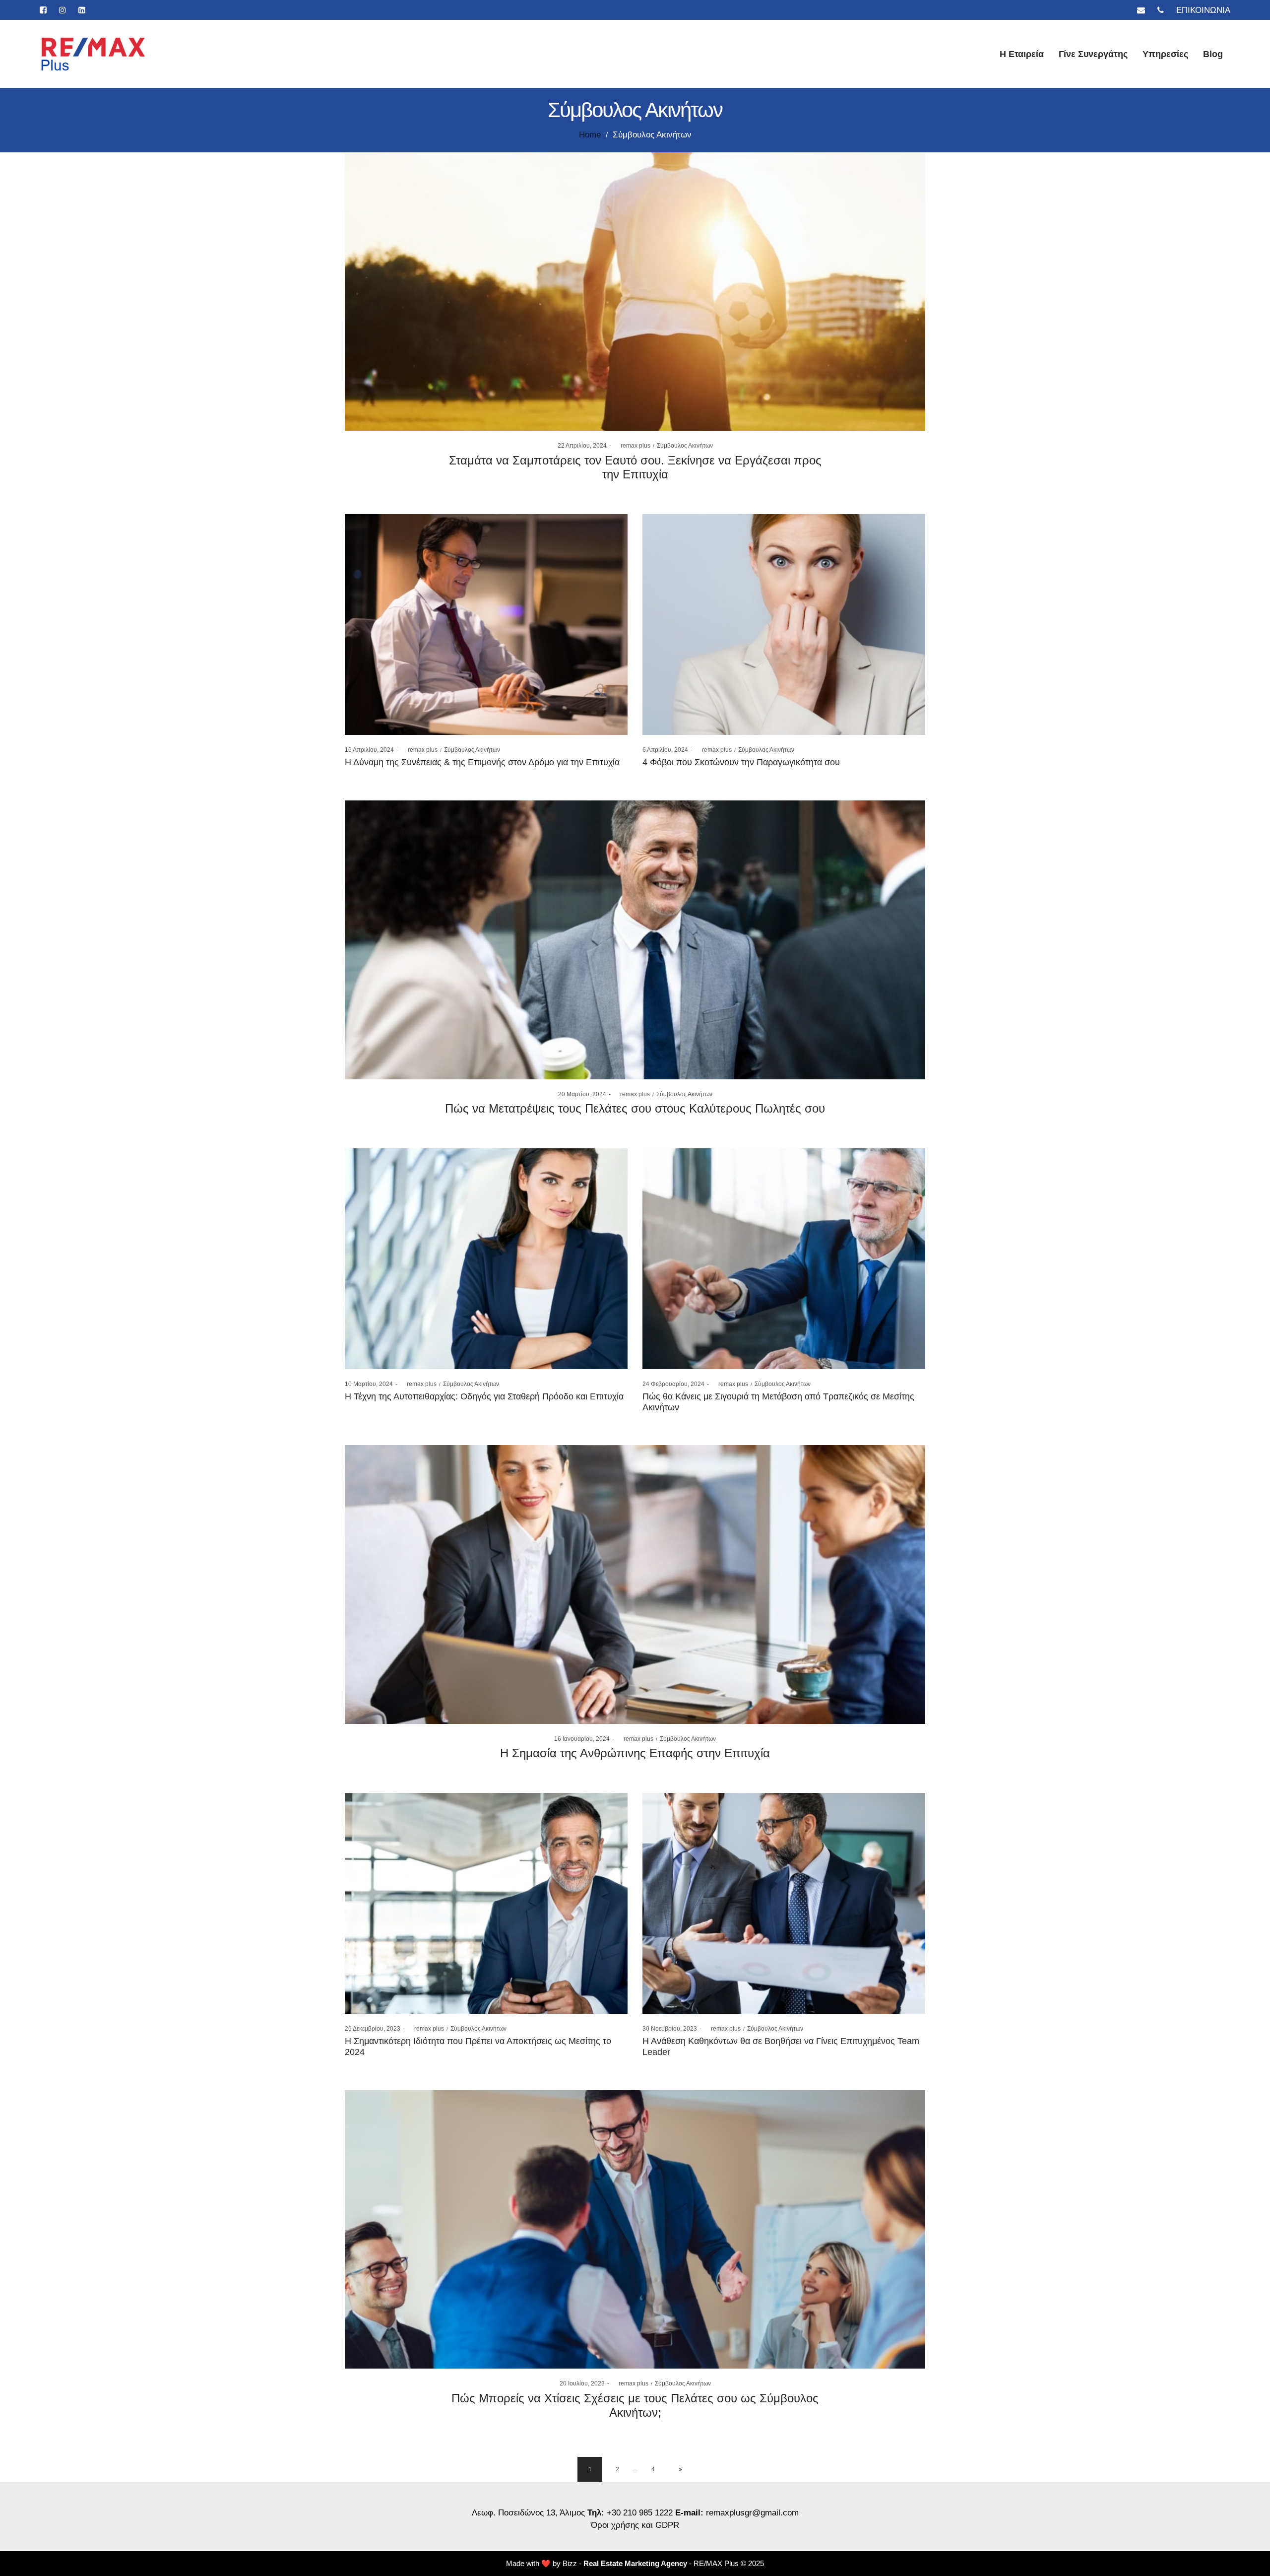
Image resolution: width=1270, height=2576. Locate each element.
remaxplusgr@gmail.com (752, 2513)
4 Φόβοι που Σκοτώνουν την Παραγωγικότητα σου (741, 762)
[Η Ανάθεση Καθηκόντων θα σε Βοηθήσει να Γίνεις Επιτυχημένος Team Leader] (784, 1903)
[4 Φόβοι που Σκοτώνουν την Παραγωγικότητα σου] (784, 625)
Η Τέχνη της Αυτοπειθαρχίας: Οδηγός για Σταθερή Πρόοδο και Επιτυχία (484, 1396)
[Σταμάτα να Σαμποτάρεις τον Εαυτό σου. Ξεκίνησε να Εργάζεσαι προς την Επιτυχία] (635, 292)
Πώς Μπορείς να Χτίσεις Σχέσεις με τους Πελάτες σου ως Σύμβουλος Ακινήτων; (635, 2405)
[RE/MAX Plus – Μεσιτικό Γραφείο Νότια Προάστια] (94, 54)
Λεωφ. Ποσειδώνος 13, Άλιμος (530, 2513)
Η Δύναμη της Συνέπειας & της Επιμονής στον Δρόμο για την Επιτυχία (482, 762)
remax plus (632, 446)
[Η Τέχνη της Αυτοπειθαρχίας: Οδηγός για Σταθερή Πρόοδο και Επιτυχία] (486, 1259)
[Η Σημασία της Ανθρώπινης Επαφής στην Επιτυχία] (635, 1585)
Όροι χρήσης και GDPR (635, 2525)
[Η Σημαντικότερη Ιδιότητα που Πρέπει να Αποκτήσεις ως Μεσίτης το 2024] (486, 1903)
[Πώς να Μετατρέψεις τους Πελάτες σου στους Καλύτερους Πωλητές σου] (635, 940)
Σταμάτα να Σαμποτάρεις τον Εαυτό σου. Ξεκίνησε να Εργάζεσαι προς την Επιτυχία (635, 467)
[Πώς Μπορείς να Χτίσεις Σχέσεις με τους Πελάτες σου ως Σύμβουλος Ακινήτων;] (635, 2230)
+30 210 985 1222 (640, 2513)
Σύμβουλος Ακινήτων (685, 446)
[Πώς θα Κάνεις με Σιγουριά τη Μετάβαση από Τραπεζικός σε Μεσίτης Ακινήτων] (784, 1259)
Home (590, 135)
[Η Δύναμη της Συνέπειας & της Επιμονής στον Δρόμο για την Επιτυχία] (486, 625)
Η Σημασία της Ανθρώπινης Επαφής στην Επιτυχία (635, 1753)
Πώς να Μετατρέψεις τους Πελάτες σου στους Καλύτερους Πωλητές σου (635, 1108)
